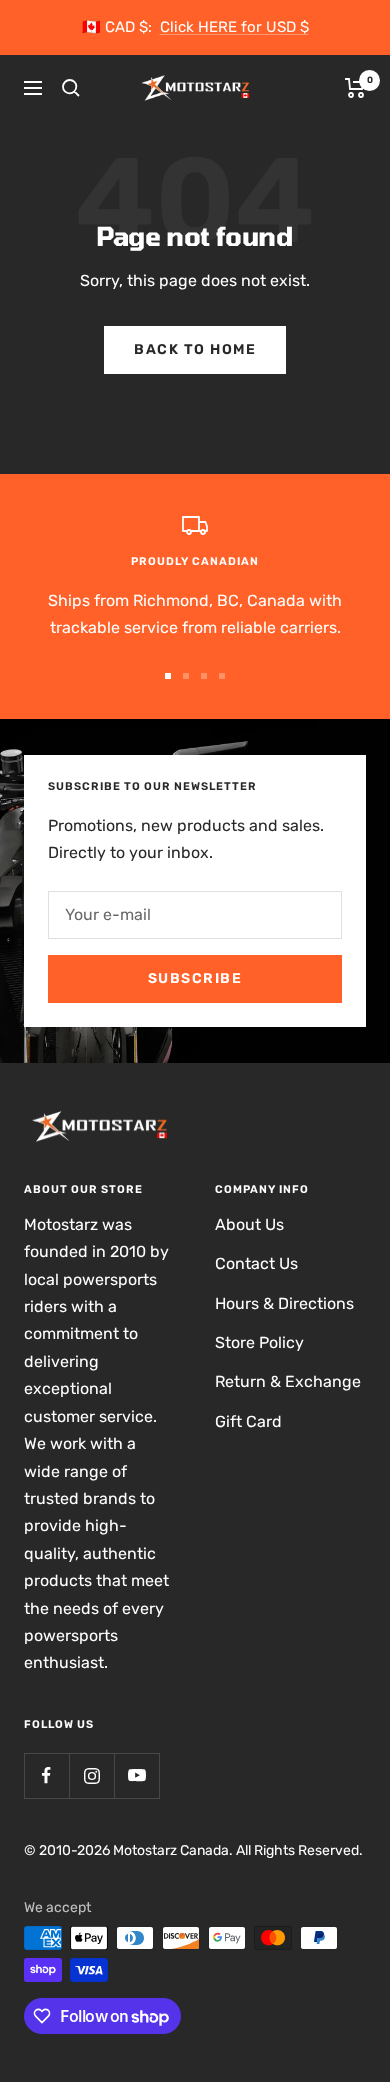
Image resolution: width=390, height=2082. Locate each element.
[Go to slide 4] (222, 676)
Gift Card (248, 1421)
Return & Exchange (288, 1381)
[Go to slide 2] (186, 676)
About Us (249, 1224)
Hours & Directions (284, 1303)
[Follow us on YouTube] (136, 1775)
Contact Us (256, 1263)
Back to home (195, 349)
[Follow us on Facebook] (46, 1775)
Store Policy (259, 1342)
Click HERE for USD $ (234, 27)
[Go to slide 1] (168, 676)
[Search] (71, 88)
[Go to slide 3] (204, 676)
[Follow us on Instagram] (91, 1775)
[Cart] (355, 88)
